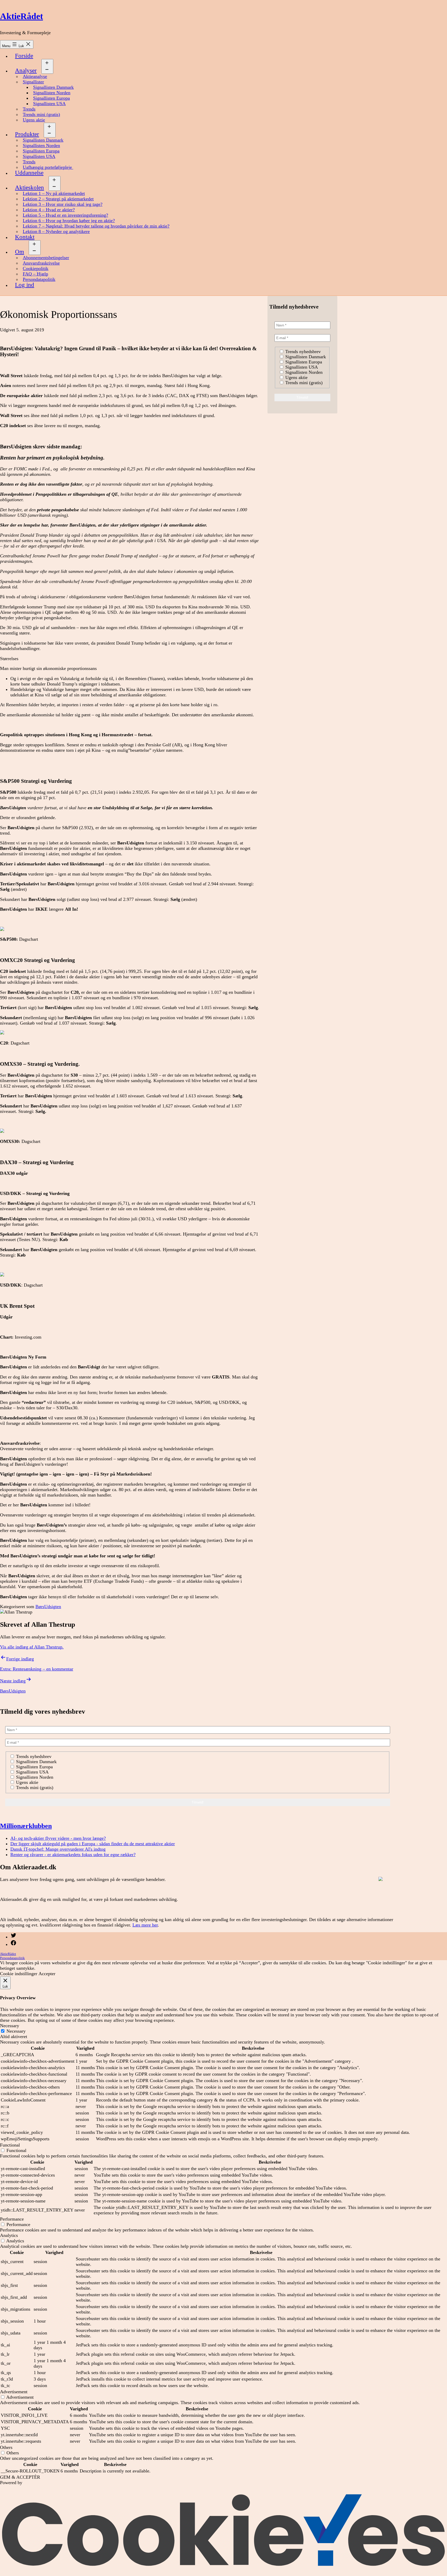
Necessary (16, 2031)
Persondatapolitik (39, 279)
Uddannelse (29, 173)
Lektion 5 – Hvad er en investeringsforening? (65, 215)
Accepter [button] (47, 1974)
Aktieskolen (29, 188)
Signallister (33, 82)
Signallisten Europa (51, 98)
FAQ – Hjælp (35, 274)
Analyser (26, 71)
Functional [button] (10, 2145)
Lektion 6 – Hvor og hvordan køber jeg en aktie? (69, 221)
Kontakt (25, 237)
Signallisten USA (49, 104)
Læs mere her (145, 1925)
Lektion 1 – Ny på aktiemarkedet (54, 193)
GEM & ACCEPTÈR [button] (20, 2477)
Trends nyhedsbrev (302, 352)
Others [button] (6, 2447)
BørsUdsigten (48, 1607)
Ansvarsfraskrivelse (41, 263)
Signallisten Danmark (53, 87)
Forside (24, 56)
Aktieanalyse (35, 76)
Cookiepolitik (36, 268)
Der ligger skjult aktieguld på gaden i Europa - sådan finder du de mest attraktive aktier (93, 1844)
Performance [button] (12, 2219)
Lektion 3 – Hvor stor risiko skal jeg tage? (63, 204)
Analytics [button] (9, 2235)
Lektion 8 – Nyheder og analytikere (56, 231)
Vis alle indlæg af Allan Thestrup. (32, 1647)
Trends (29, 109)
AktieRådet (21, 16)
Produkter (27, 134)
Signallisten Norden (52, 93)
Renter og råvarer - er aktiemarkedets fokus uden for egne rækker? (73, 1855)
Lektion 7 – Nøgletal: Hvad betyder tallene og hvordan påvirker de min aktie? (96, 226)
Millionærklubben (26, 1826)
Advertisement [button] (14, 2392)
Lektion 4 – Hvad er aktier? (49, 210)
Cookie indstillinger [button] (19, 1974)
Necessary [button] (10, 2026)
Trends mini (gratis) (41, 114)
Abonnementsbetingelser (46, 258)
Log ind (25, 285)
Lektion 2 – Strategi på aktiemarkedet (58, 199)
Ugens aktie (34, 120)
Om (20, 252)
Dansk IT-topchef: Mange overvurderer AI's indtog (58, 1849)
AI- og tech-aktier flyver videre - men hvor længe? (58, 1838)
